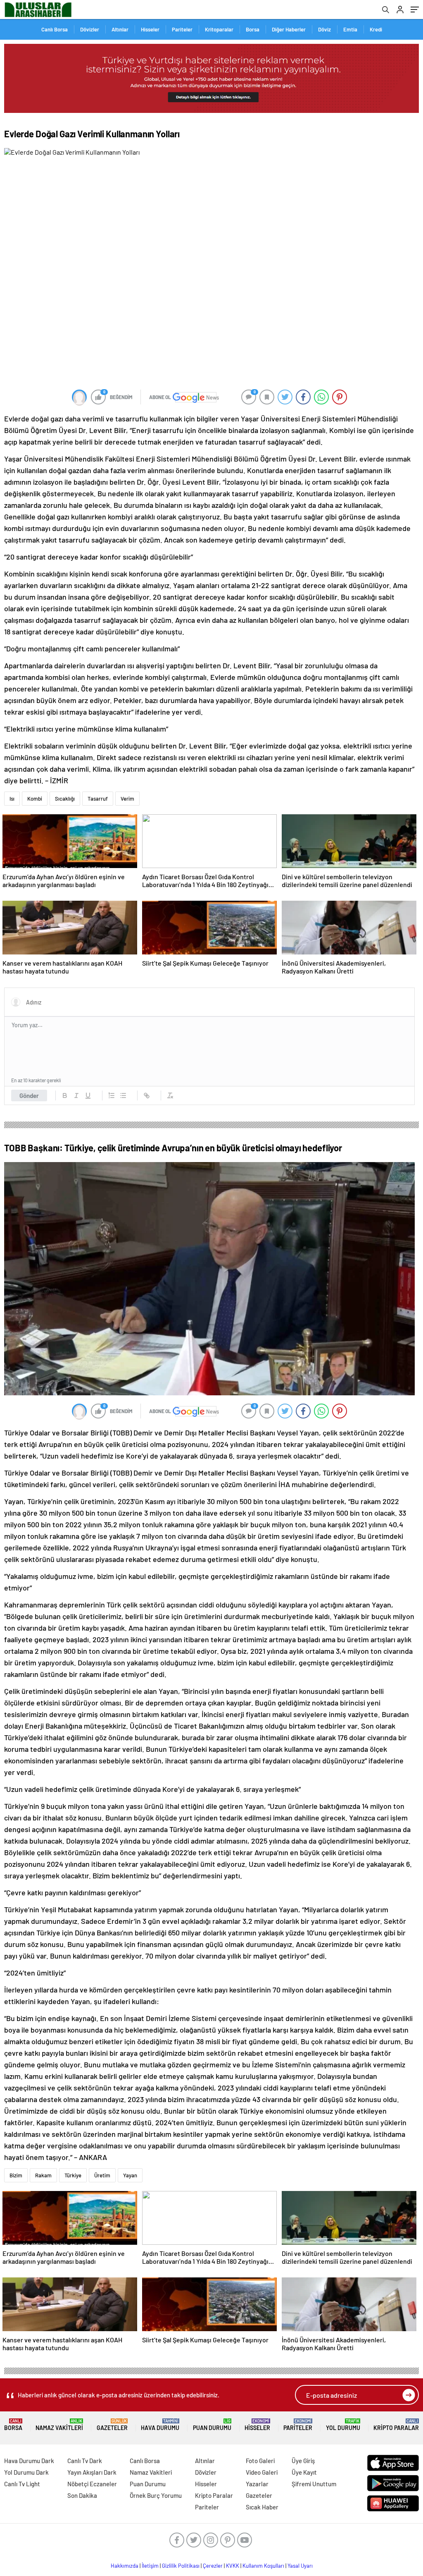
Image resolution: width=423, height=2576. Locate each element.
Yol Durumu (343, 2425)
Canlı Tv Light (22, 2484)
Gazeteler (112, 2425)
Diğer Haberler (289, 29)
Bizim (16, 2175)
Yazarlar (257, 2484)
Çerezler (213, 2566)
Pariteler (182, 29)
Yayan (130, 2175)
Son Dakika (82, 2495)
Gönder (29, 1095)
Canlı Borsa (55, 29)
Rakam (43, 2175)
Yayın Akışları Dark (92, 2472)
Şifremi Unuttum (314, 2484)
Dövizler (90, 29)
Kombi (35, 799)
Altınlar (120, 29)
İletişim (150, 2566)
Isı (12, 799)
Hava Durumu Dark (29, 2461)
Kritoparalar (219, 29)
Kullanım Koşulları (263, 2566)
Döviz (324, 29)
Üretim (102, 2175)
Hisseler (150, 29)
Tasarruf (98, 799)
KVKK (233, 2566)
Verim (127, 799)
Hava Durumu (160, 2425)
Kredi (376, 29)
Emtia (350, 29)
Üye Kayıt (304, 2472)
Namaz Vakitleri (59, 2425)
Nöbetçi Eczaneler (92, 2484)
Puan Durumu (212, 2425)
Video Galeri (262, 2472)
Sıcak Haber (262, 2507)
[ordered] (112, 1095)
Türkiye (73, 2175)
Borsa (253, 29)
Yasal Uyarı (300, 2566)
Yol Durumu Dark (26, 2472)
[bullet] (123, 1095)
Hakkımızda (125, 2566)
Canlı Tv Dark (85, 2461)
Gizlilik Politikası (181, 2566)
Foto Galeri (260, 2461)
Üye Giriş (303, 2461)
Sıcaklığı (65, 799)
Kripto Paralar (396, 2425)
